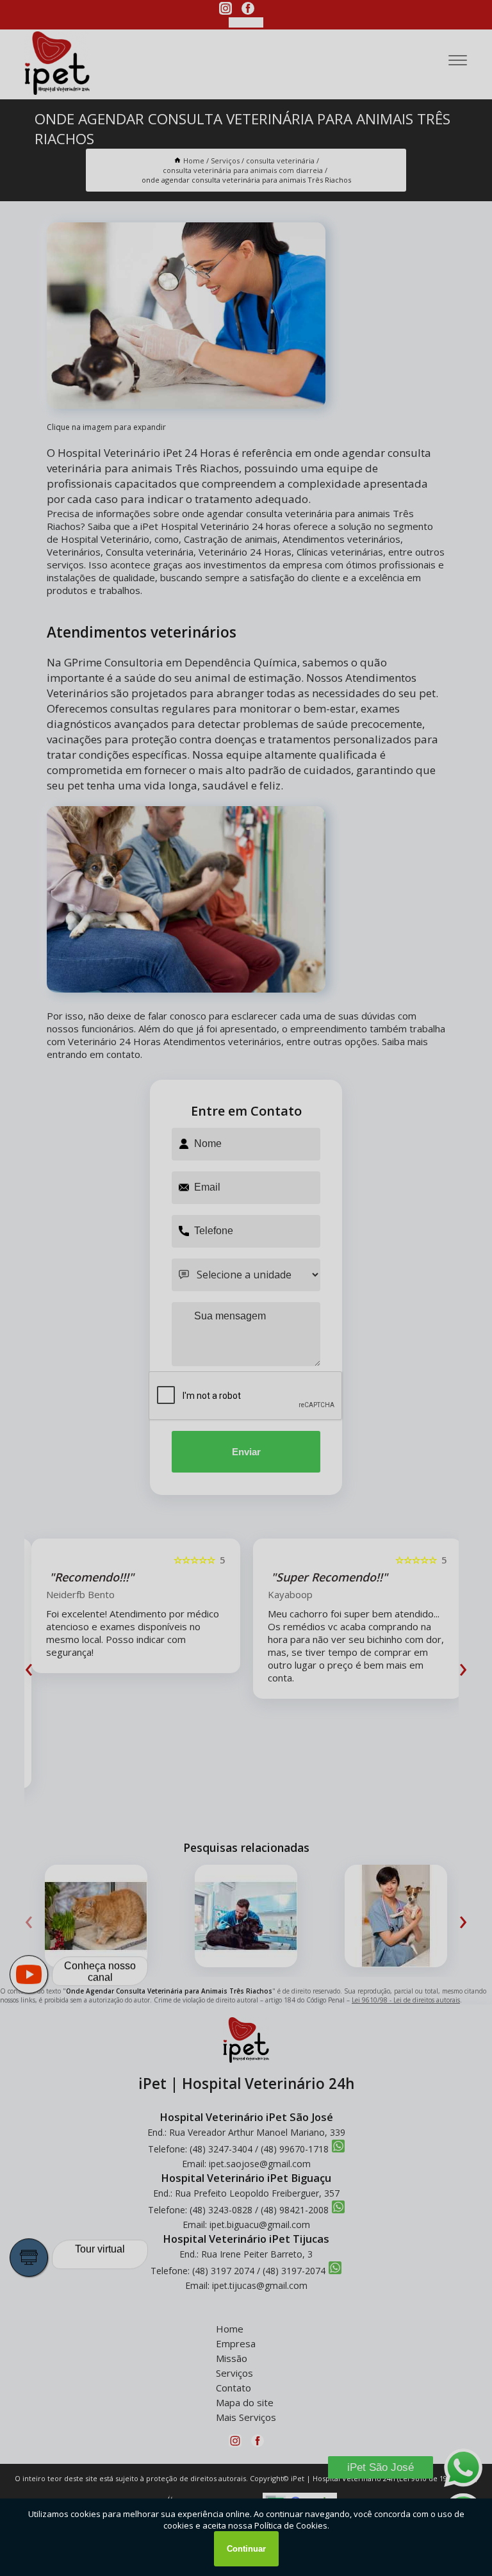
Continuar (246, 2549)
